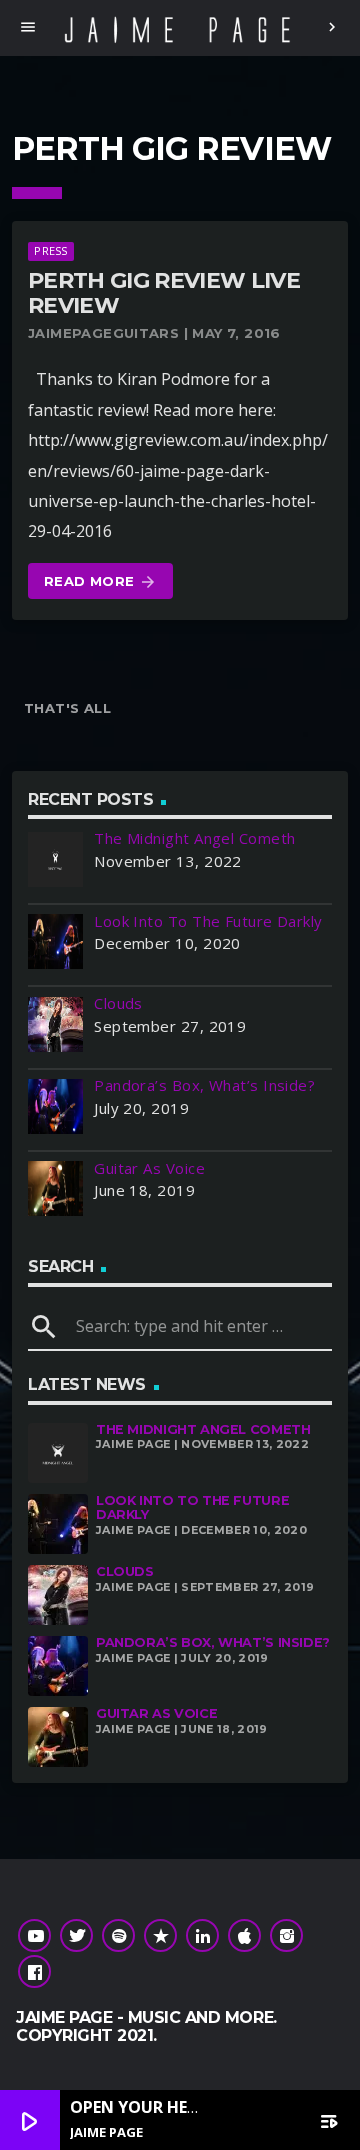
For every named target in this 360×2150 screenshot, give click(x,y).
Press (50, 250)
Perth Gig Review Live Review (164, 293)
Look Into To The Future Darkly (192, 1508)
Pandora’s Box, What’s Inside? (213, 1642)
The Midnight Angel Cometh (203, 1429)
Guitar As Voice (156, 1713)
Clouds (125, 1571)
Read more (100, 582)
